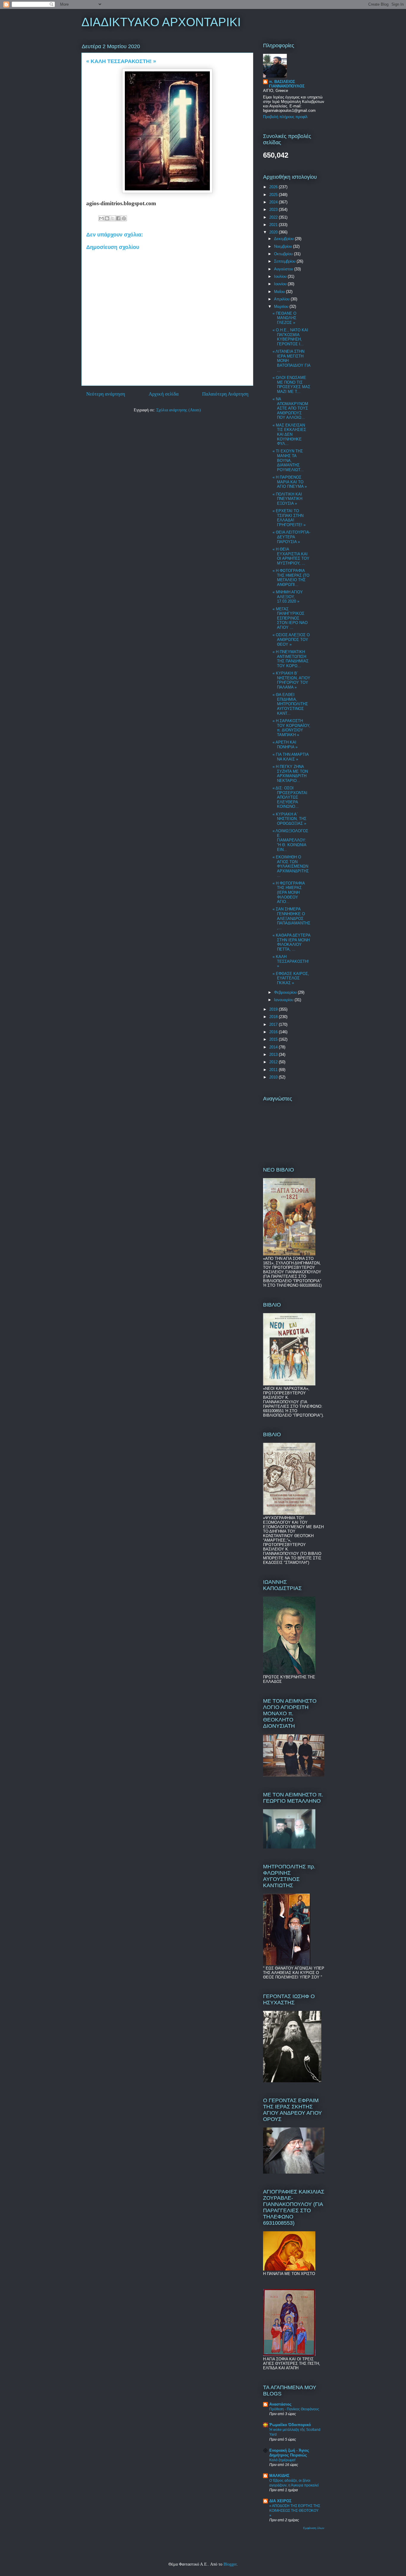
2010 (274, 1077)
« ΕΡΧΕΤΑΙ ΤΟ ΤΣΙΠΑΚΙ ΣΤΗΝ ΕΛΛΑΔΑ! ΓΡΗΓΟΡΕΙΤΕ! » (289, 518)
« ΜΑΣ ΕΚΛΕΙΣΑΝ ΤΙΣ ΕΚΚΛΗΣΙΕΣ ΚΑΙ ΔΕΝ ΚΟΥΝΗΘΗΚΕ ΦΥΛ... (289, 434)
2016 (274, 1032)
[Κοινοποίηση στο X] (113, 218)
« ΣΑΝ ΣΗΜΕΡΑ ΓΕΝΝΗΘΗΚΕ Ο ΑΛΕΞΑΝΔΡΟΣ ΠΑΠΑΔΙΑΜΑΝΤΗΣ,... (291, 918)
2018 (274, 1017)
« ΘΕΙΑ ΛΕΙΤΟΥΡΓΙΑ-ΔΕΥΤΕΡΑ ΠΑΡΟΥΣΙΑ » (291, 537)
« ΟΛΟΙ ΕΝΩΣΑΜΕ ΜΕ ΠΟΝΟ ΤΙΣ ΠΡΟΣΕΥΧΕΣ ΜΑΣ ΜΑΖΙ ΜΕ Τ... (291, 385)
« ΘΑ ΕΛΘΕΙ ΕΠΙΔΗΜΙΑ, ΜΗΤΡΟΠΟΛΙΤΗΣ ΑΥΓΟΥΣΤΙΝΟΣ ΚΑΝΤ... (290, 704)
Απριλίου (282, 299)
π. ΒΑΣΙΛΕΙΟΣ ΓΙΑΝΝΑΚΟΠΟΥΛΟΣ (287, 84)
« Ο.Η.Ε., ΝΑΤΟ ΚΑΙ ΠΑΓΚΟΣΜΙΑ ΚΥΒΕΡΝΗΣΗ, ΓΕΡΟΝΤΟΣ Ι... (290, 337)
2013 (274, 1055)
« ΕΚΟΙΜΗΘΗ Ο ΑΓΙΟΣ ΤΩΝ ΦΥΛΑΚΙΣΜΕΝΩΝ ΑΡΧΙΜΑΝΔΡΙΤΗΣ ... (291, 866)
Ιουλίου (281, 276)
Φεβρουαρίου (286, 992)
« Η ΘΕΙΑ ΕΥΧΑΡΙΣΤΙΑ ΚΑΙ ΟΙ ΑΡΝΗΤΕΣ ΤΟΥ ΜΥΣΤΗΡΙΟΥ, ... (291, 556)
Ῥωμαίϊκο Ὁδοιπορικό (290, 2425)
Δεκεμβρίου (284, 239)
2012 (274, 1062)
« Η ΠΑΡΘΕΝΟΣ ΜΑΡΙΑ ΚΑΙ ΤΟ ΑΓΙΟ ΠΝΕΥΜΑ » (290, 482)
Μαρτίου (282, 306)
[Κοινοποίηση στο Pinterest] (124, 218)
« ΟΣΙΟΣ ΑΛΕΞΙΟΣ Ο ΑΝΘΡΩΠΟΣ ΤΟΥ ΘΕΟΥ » (291, 639)
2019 (274, 1009)
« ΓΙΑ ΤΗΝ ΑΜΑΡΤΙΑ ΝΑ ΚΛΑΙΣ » (291, 757)
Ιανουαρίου (284, 1000)
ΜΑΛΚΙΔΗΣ (279, 2476)
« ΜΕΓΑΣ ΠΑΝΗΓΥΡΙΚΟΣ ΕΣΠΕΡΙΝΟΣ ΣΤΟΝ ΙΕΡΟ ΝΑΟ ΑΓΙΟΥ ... (290, 618)
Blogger (230, 2564)
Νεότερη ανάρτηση (106, 394)
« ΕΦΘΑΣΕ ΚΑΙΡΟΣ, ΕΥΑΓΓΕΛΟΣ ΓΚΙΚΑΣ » (291, 978)
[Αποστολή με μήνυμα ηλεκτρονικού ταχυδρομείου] (101, 218)
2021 (274, 225)
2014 (274, 1047)
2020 (274, 232)
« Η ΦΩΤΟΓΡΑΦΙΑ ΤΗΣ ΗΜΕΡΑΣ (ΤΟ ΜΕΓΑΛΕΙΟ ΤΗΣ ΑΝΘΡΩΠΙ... (291, 578)
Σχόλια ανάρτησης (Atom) (179, 410)
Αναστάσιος (280, 2404)
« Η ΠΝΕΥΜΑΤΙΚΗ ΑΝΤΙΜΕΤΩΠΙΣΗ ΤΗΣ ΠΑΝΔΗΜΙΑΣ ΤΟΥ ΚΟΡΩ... (291, 659)
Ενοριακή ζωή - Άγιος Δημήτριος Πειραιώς (289, 2453)
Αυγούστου (284, 269)
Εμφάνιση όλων (314, 2528)
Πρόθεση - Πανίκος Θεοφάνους (294, 2409)
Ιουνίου (281, 284)
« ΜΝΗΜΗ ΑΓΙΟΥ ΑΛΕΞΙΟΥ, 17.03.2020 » (288, 597)
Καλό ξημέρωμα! (282, 2460)
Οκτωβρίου (284, 254)
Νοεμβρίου (284, 246)
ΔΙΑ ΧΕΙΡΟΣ (280, 2501)
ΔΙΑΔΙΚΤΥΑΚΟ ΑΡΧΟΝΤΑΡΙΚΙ (161, 22)
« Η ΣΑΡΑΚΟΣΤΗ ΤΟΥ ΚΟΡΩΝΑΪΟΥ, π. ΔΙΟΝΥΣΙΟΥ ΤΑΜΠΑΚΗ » (291, 728)
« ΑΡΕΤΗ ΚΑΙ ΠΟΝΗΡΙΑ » (285, 745)
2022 (274, 217)
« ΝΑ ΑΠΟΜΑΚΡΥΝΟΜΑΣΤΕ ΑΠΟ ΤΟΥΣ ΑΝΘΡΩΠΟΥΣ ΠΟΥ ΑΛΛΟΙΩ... (290, 408)
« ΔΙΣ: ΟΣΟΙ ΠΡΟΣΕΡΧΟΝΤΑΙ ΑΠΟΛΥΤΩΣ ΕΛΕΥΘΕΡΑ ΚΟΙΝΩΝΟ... (290, 797)
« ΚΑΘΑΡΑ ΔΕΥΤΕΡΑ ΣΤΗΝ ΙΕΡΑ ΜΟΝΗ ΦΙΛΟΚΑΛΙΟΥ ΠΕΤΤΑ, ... (291, 942)
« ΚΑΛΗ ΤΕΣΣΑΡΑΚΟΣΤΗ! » (291, 961)
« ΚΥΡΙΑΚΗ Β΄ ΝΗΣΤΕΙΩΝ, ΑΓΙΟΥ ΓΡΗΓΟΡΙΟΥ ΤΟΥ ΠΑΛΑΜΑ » (291, 680)
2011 (274, 1070)
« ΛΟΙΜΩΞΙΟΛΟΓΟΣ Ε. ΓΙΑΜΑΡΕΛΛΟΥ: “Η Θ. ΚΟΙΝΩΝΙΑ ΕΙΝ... (290, 840)
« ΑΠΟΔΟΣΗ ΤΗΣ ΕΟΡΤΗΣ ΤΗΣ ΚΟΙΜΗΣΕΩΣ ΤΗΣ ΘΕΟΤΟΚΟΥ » (295, 2511)
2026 (274, 187)
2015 (274, 1039)
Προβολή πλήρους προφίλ (285, 117)
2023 (274, 210)
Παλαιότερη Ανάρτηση (225, 394)
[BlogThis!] (107, 218)
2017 (274, 1024)
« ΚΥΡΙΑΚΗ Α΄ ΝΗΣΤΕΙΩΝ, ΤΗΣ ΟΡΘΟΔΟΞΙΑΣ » (289, 819)
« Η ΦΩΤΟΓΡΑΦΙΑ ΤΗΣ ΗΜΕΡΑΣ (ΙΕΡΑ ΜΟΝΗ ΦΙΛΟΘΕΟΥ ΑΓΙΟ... (289, 892)
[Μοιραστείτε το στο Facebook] (118, 218)
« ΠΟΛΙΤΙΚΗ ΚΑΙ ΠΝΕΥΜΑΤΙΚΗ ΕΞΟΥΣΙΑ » (287, 499)
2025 (274, 195)
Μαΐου (280, 292)
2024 (274, 202)
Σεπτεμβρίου (285, 261)
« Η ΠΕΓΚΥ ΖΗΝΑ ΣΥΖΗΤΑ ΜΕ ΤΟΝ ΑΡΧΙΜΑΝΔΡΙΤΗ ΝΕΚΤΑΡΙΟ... (290, 774)
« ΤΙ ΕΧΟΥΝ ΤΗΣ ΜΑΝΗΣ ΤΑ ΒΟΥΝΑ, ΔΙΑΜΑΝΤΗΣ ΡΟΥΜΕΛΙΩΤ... (288, 460)
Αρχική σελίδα (164, 394)
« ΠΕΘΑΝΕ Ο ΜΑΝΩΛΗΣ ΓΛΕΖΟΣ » (284, 318)
